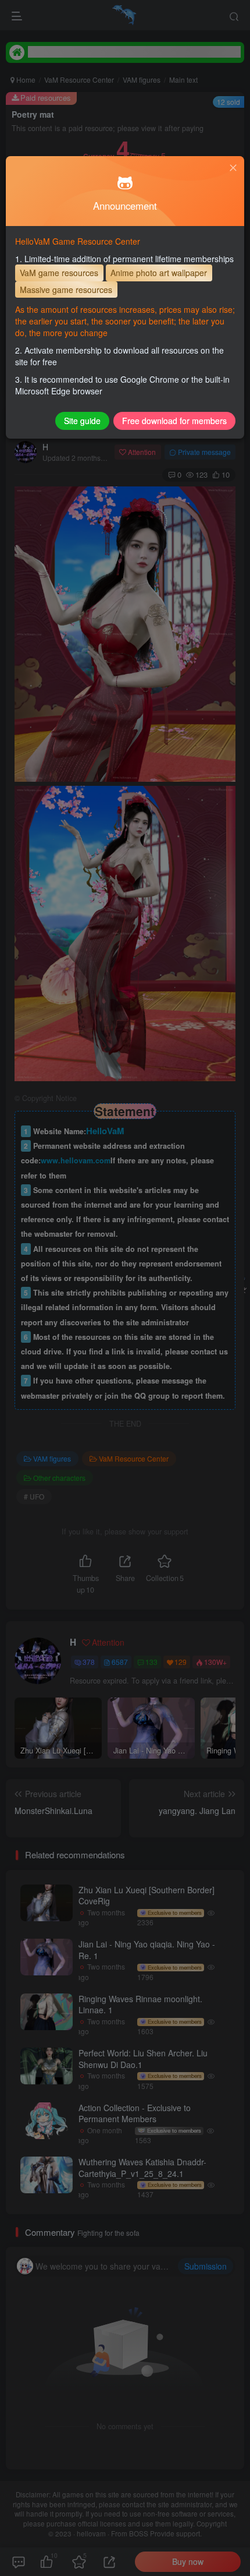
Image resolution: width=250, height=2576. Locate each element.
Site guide (82, 421)
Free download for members (174, 421)
